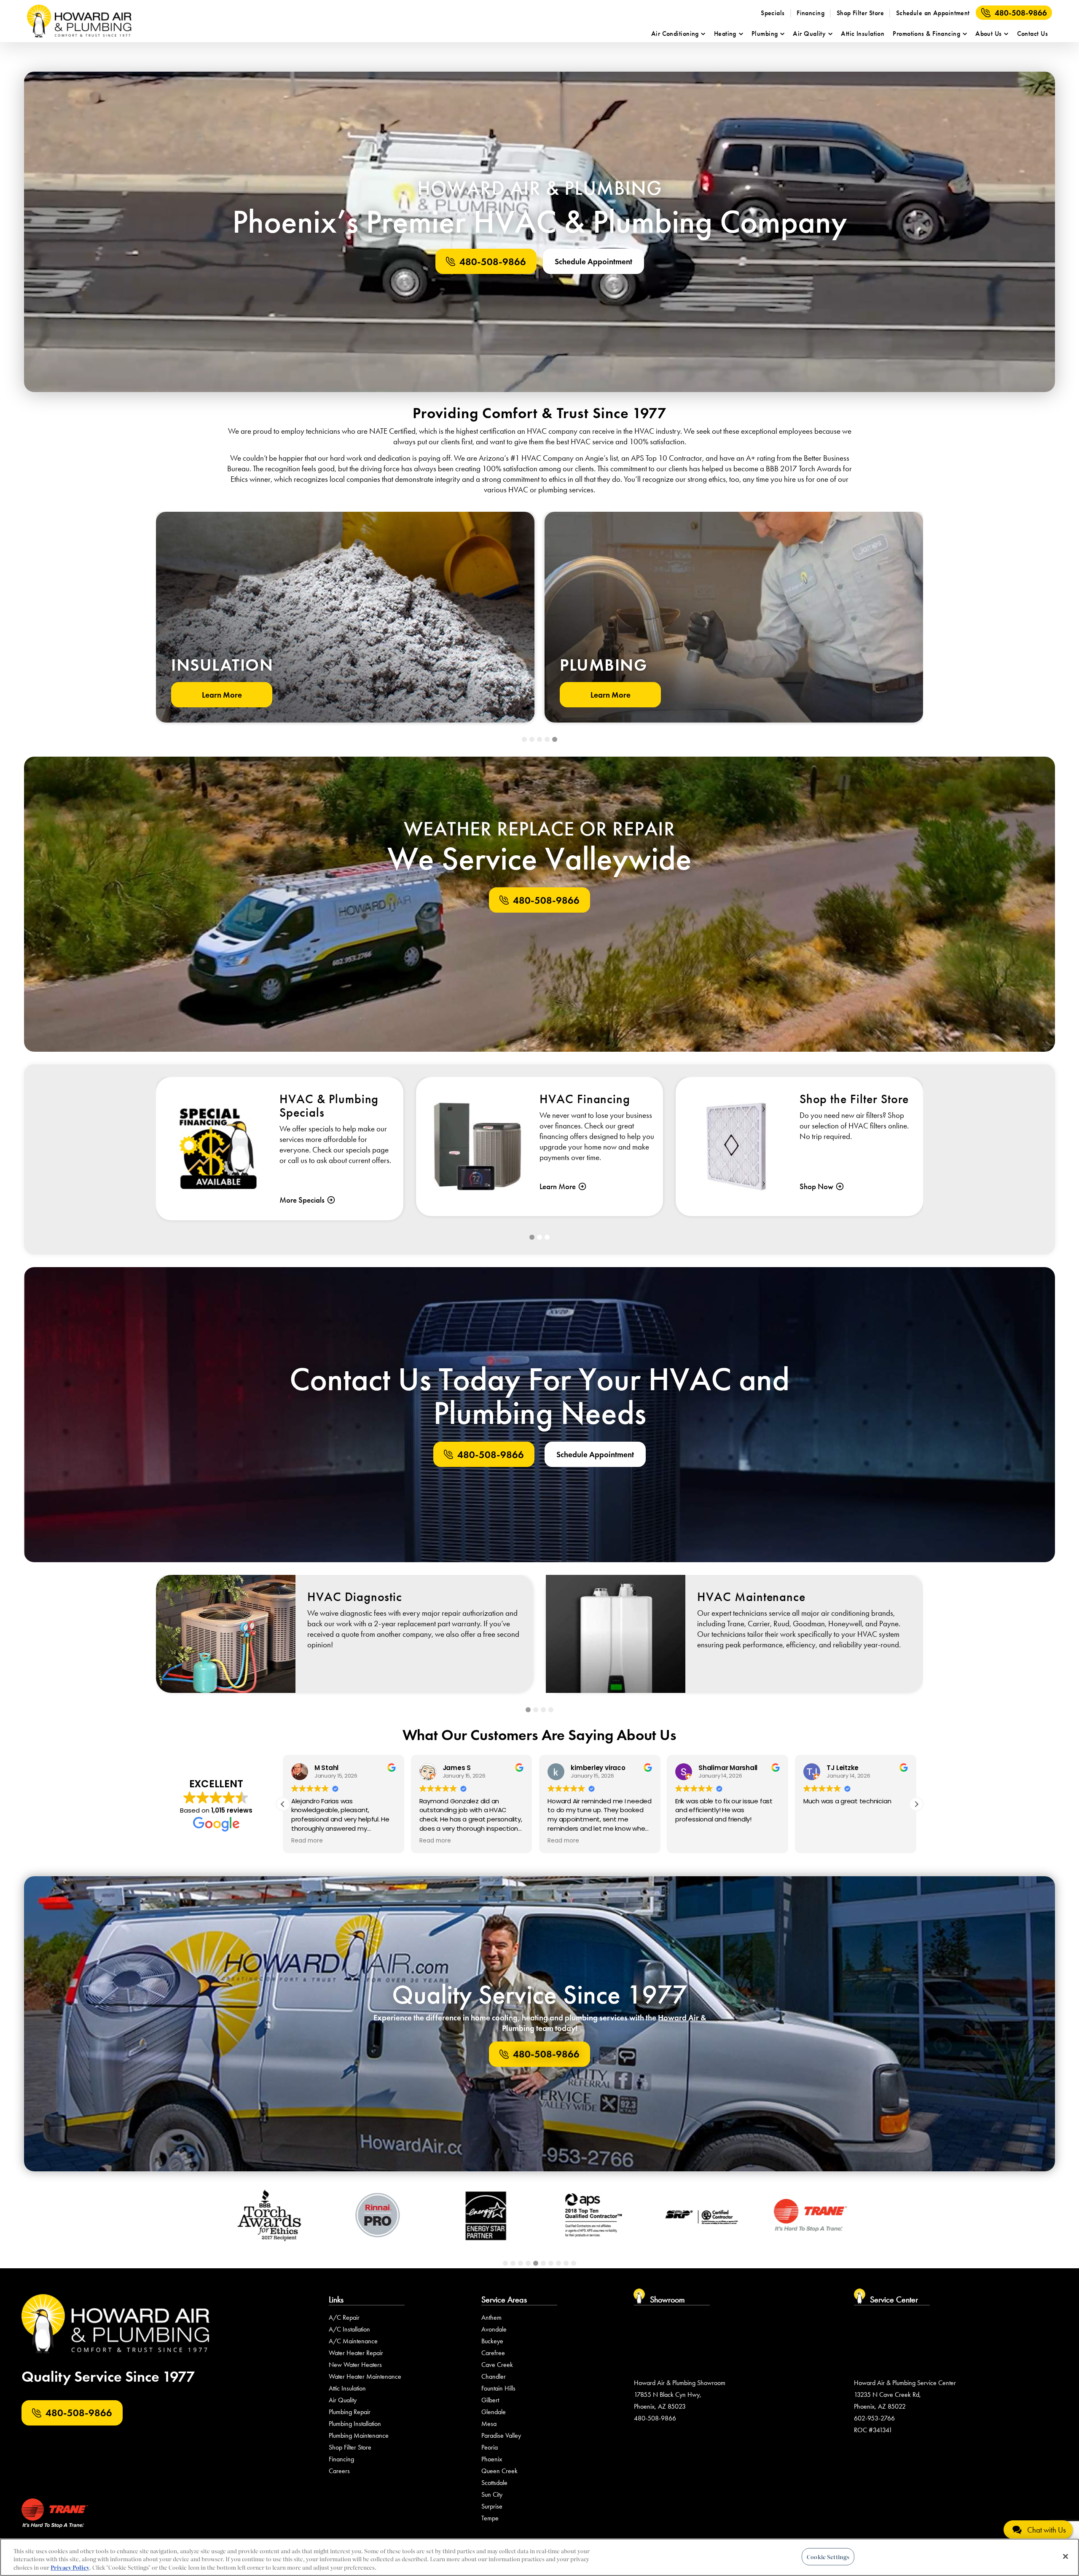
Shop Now (816, 1186)
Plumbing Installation (355, 2424)
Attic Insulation (863, 34)
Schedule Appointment (593, 262)
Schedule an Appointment (933, 13)
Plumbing (765, 34)
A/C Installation (349, 2329)
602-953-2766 (874, 2418)
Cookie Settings (828, 2556)
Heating (725, 34)
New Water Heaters (355, 2365)
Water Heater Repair (356, 2353)
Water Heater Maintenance (365, 2376)
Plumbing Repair (350, 2412)
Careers (339, 2471)
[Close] (1066, 2556)
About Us (989, 34)
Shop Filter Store (860, 13)
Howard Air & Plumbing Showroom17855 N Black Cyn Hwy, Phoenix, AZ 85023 (680, 2395)
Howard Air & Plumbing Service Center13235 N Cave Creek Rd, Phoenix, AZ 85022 (905, 2395)
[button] (524, 739)
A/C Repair (344, 2317)
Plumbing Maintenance (359, 2435)
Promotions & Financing (926, 34)
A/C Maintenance (353, 2341)
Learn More (222, 695)
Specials (773, 13)
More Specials (302, 1200)
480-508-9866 (1021, 13)
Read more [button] (307, 1841)
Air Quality (809, 34)
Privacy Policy (70, 2567)
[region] (539, 2557)
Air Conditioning (675, 34)
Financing (811, 13)
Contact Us (1032, 34)
